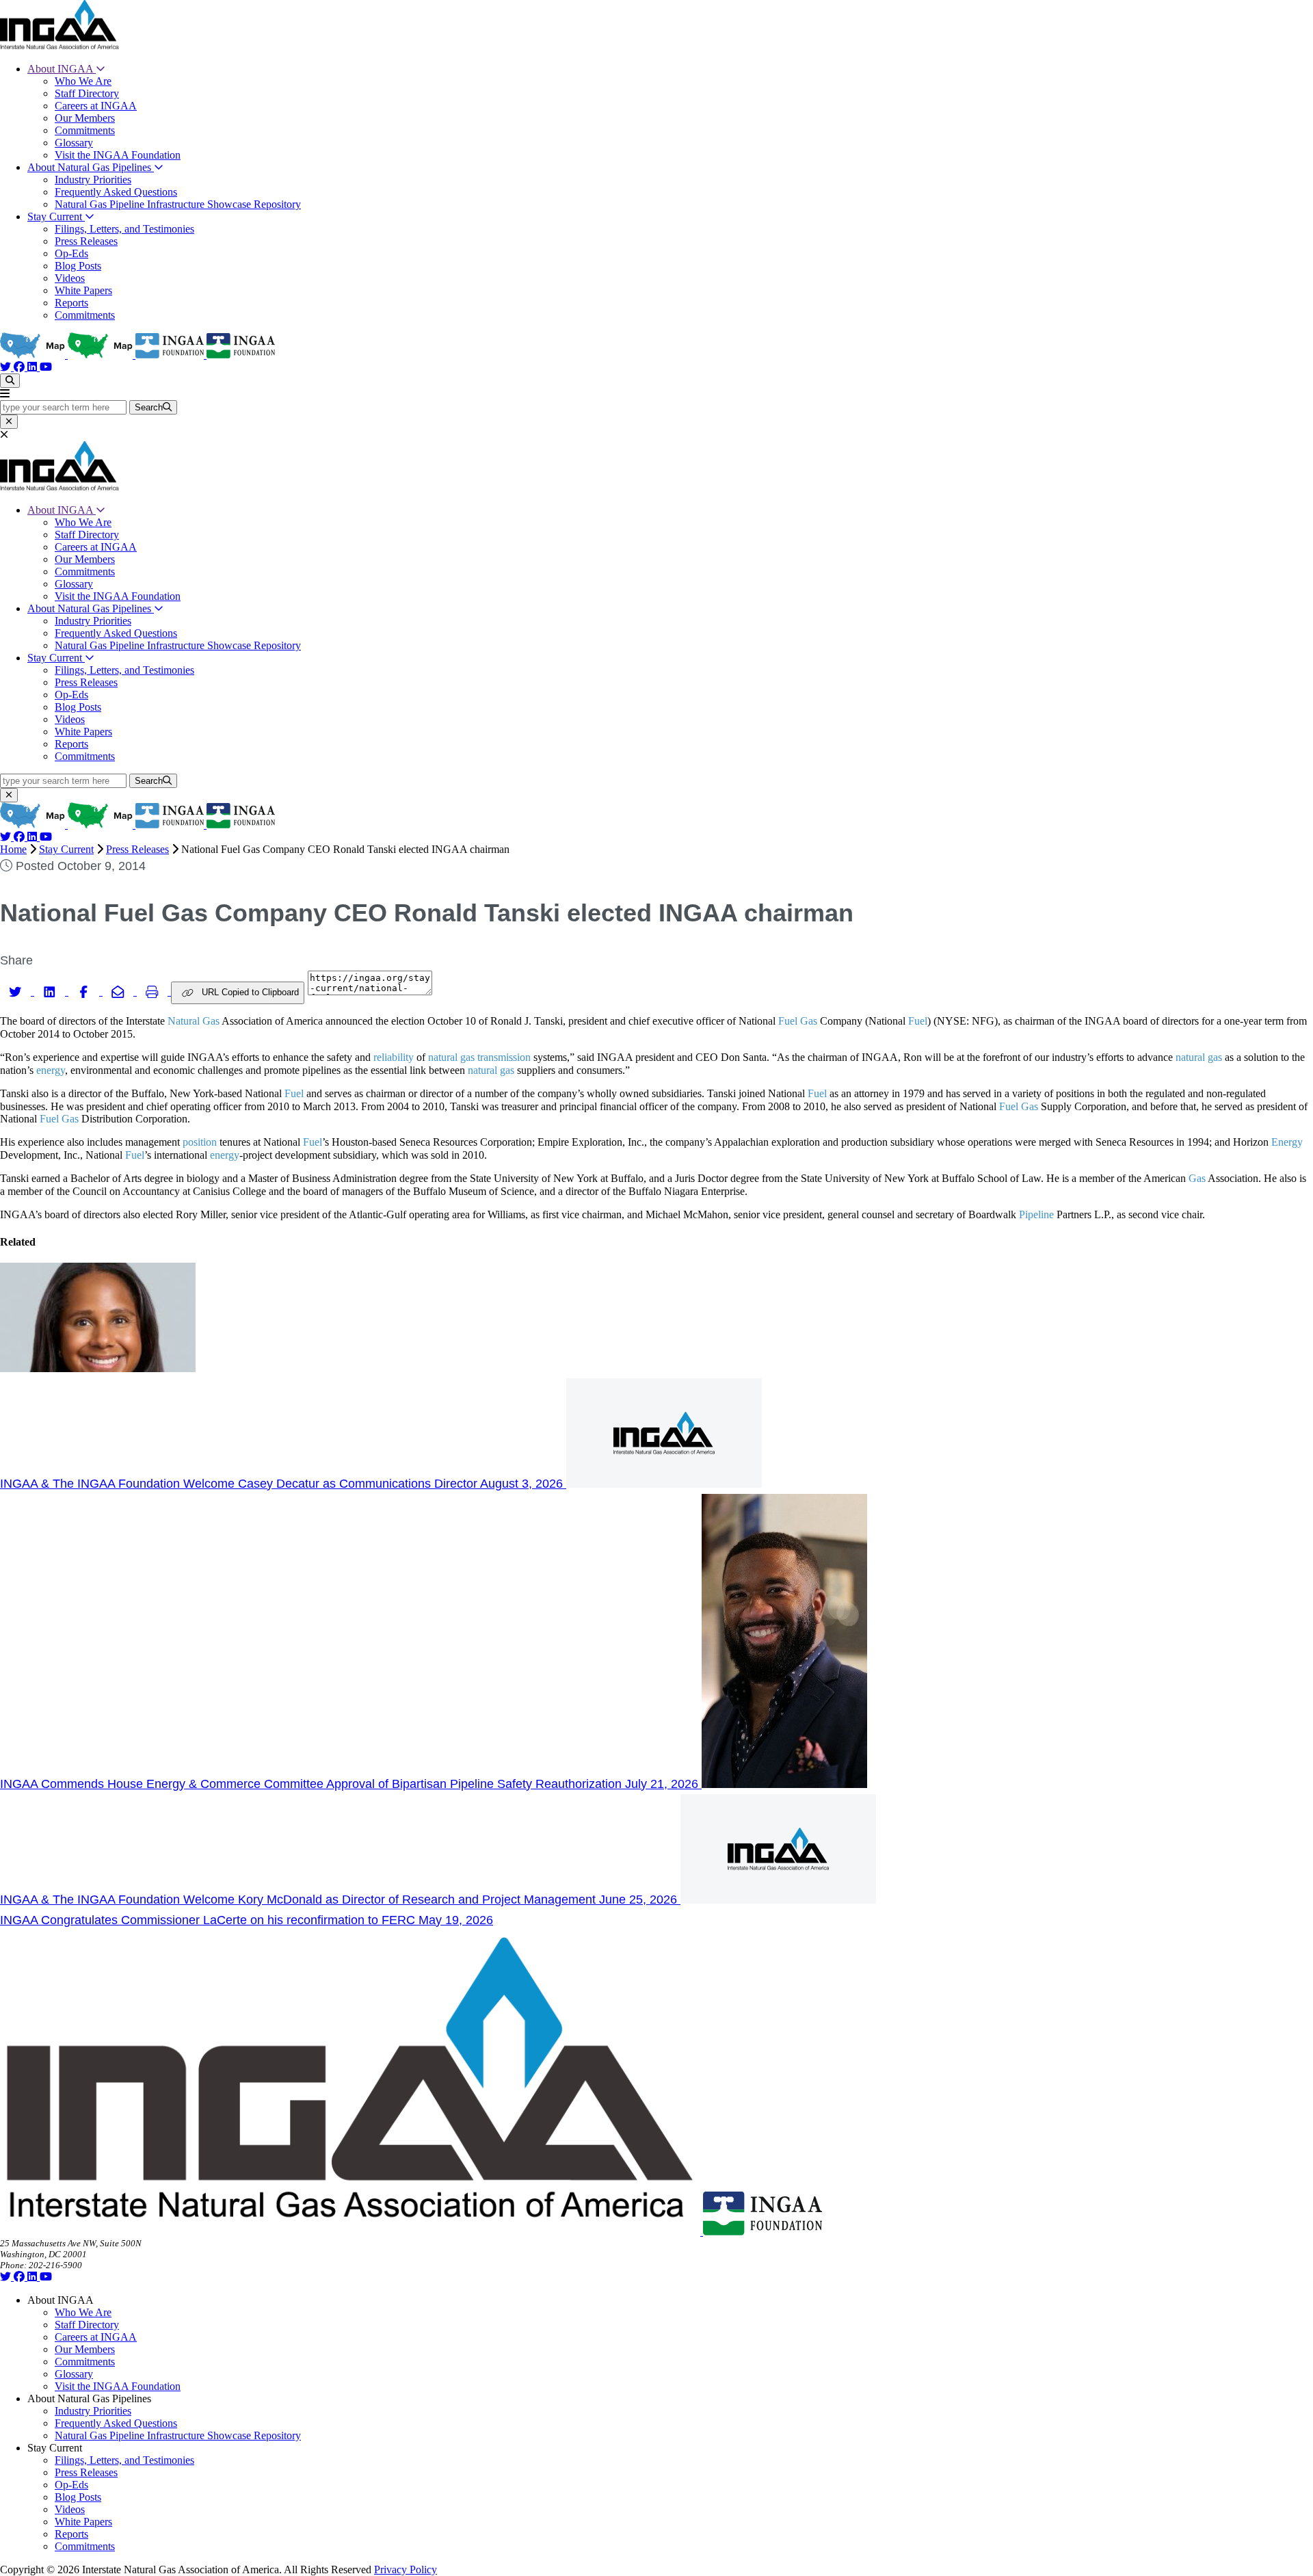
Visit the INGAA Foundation (118, 155)
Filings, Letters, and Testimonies (124, 229)
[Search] (10, 381)
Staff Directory (87, 93)
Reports (71, 303)
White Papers (83, 290)
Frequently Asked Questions (116, 192)
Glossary (74, 143)
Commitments (85, 130)
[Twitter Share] (17, 991)
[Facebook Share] (85, 991)
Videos (70, 278)
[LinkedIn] (34, 367)
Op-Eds (71, 253)
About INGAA (62, 69)
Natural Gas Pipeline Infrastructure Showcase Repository (178, 204)
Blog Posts (78, 266)
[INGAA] (59, 45)
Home (13, 849)
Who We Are (83, 81)
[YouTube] (46, 367)
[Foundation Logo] (762, 2232)
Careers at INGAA (96, 106)
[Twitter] (7, 367)
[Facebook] (21, 367)
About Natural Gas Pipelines (91, 167)
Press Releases (86, 241)
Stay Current (56, 216)
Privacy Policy (406, 2570)
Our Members (85, 118)
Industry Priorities (93, 180)
